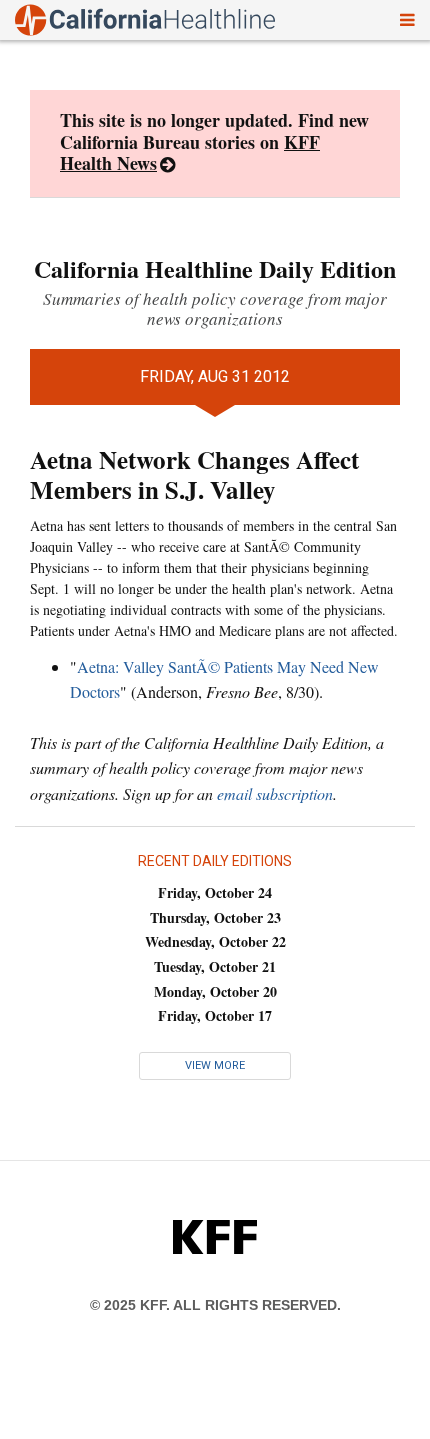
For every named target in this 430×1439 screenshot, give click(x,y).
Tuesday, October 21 (215, 966)
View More (215, 1065)
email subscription (275, 793)
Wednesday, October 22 (215, 941)
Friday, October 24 (215, 892)
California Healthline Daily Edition (215, 268)
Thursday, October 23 (215, 917)
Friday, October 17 (215, 1015)
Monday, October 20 (215, 991)
